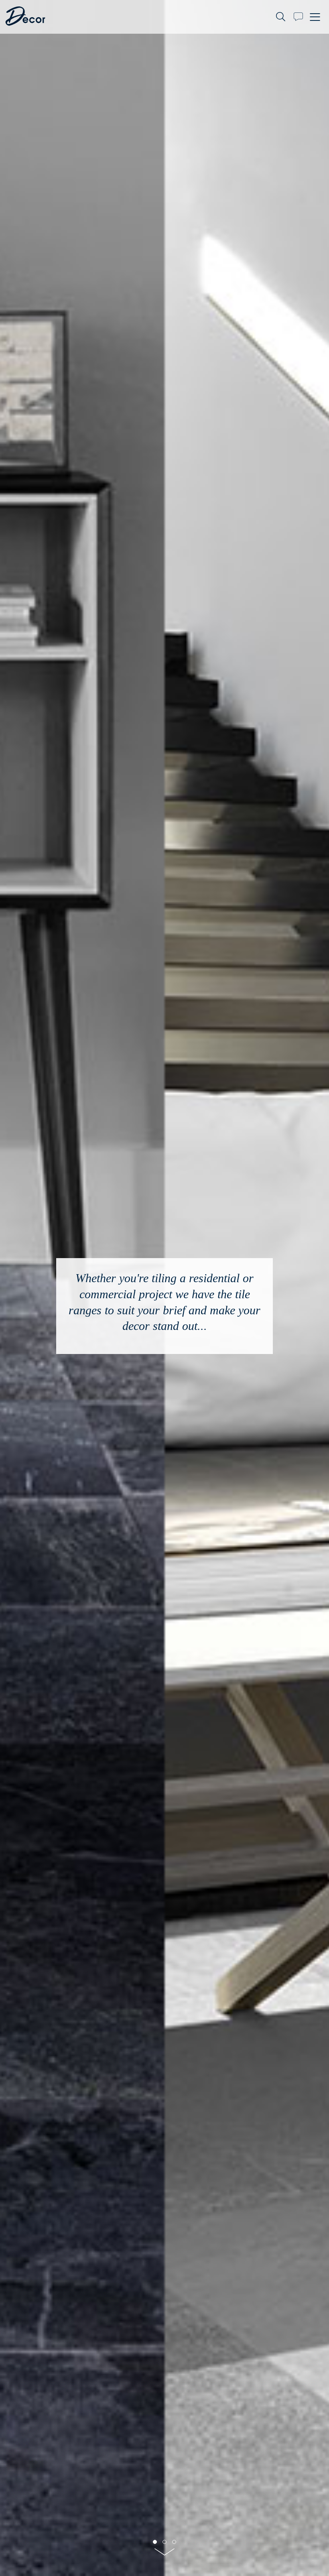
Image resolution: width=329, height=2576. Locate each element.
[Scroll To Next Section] (164, 2555)
